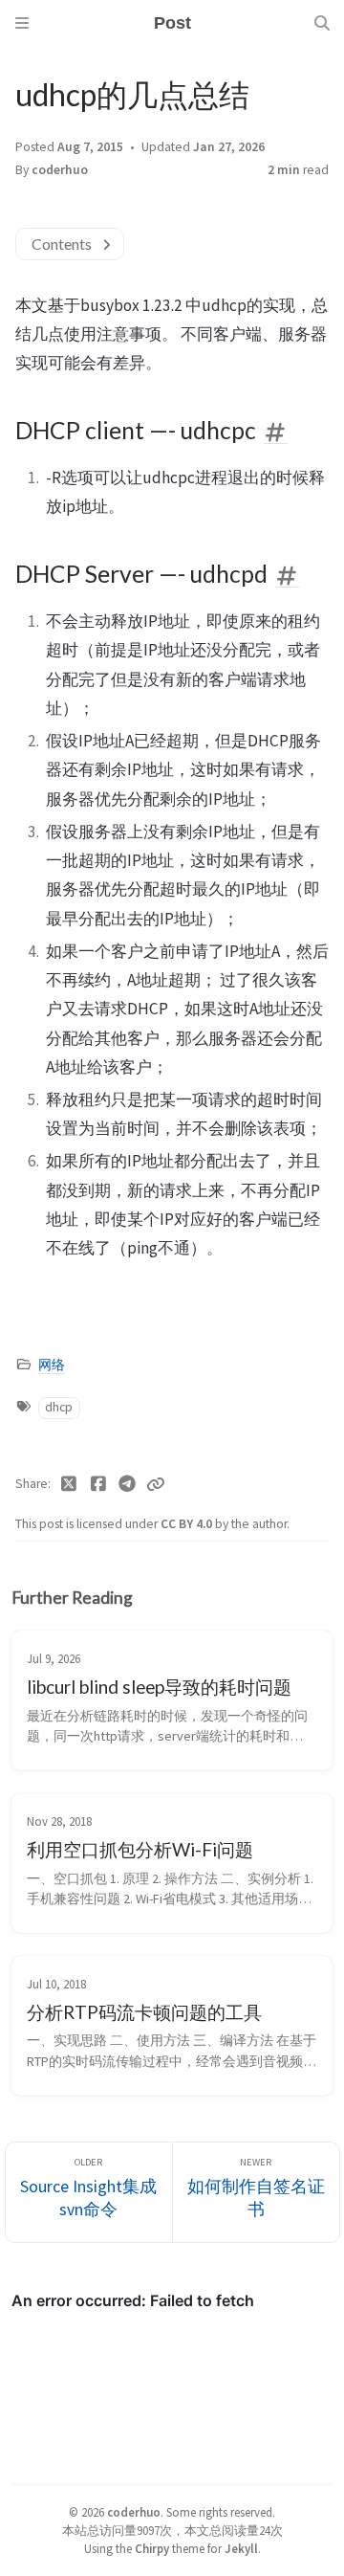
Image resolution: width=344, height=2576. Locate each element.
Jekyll (241, 2548)
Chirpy (152, 2548)
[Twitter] (69, 1484)
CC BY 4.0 (188, 1524)
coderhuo (60, 170)
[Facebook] (99, 1484)
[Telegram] (128, 1484)
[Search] (322, 23)
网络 (52, 1365)
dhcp (59, 1407)
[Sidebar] (22, 23)
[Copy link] (156, 1484)
